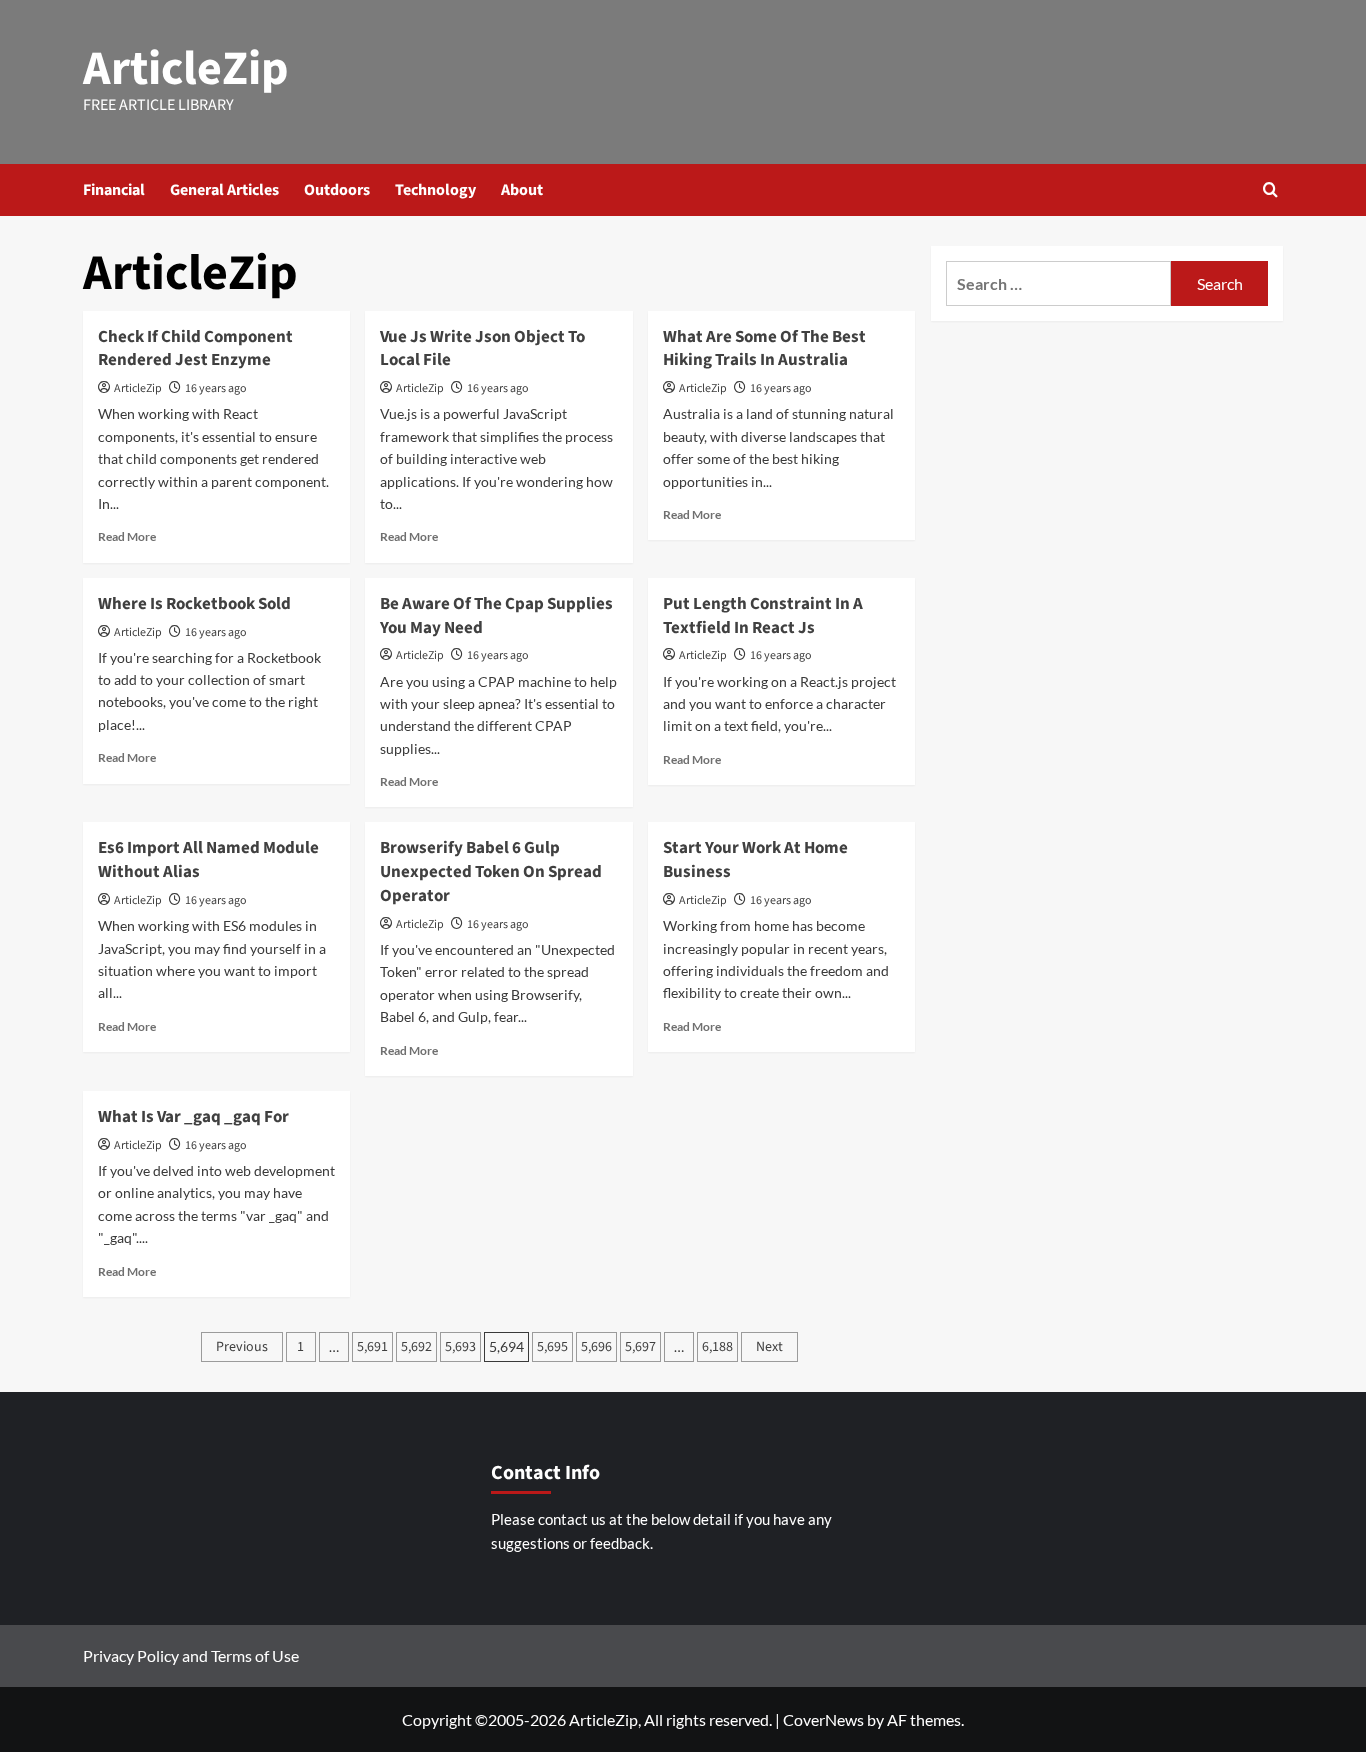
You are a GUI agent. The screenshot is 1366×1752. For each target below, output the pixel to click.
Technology (435, 190)
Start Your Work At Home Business (755, 860)
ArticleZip (186, 69)
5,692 (416, 1347)
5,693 (460, 1347)
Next (769, 1347)
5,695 (552, 1347)
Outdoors (337, 190)
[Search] (1270, 189)
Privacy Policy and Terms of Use (191, 1655)
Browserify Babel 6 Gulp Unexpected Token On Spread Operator (491, 872)
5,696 (596, 1347)
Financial (114, 190)
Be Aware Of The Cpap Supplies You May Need (496, 616)
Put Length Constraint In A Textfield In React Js (763, 616)
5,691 (372, 1347)
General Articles (224, 190)
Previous (242, 1347)
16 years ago (216, 388)
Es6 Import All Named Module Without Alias (208, 860)
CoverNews (823, 1719)
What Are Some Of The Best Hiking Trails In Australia (764, 349)
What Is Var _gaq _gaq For (193, 1117)
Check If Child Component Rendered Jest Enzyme (195, 349)
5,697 (640, 1347)
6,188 (717, 1347)
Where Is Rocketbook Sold (194, 604)
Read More (127, 536)
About (522, 190)
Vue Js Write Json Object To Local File (482, 349)
